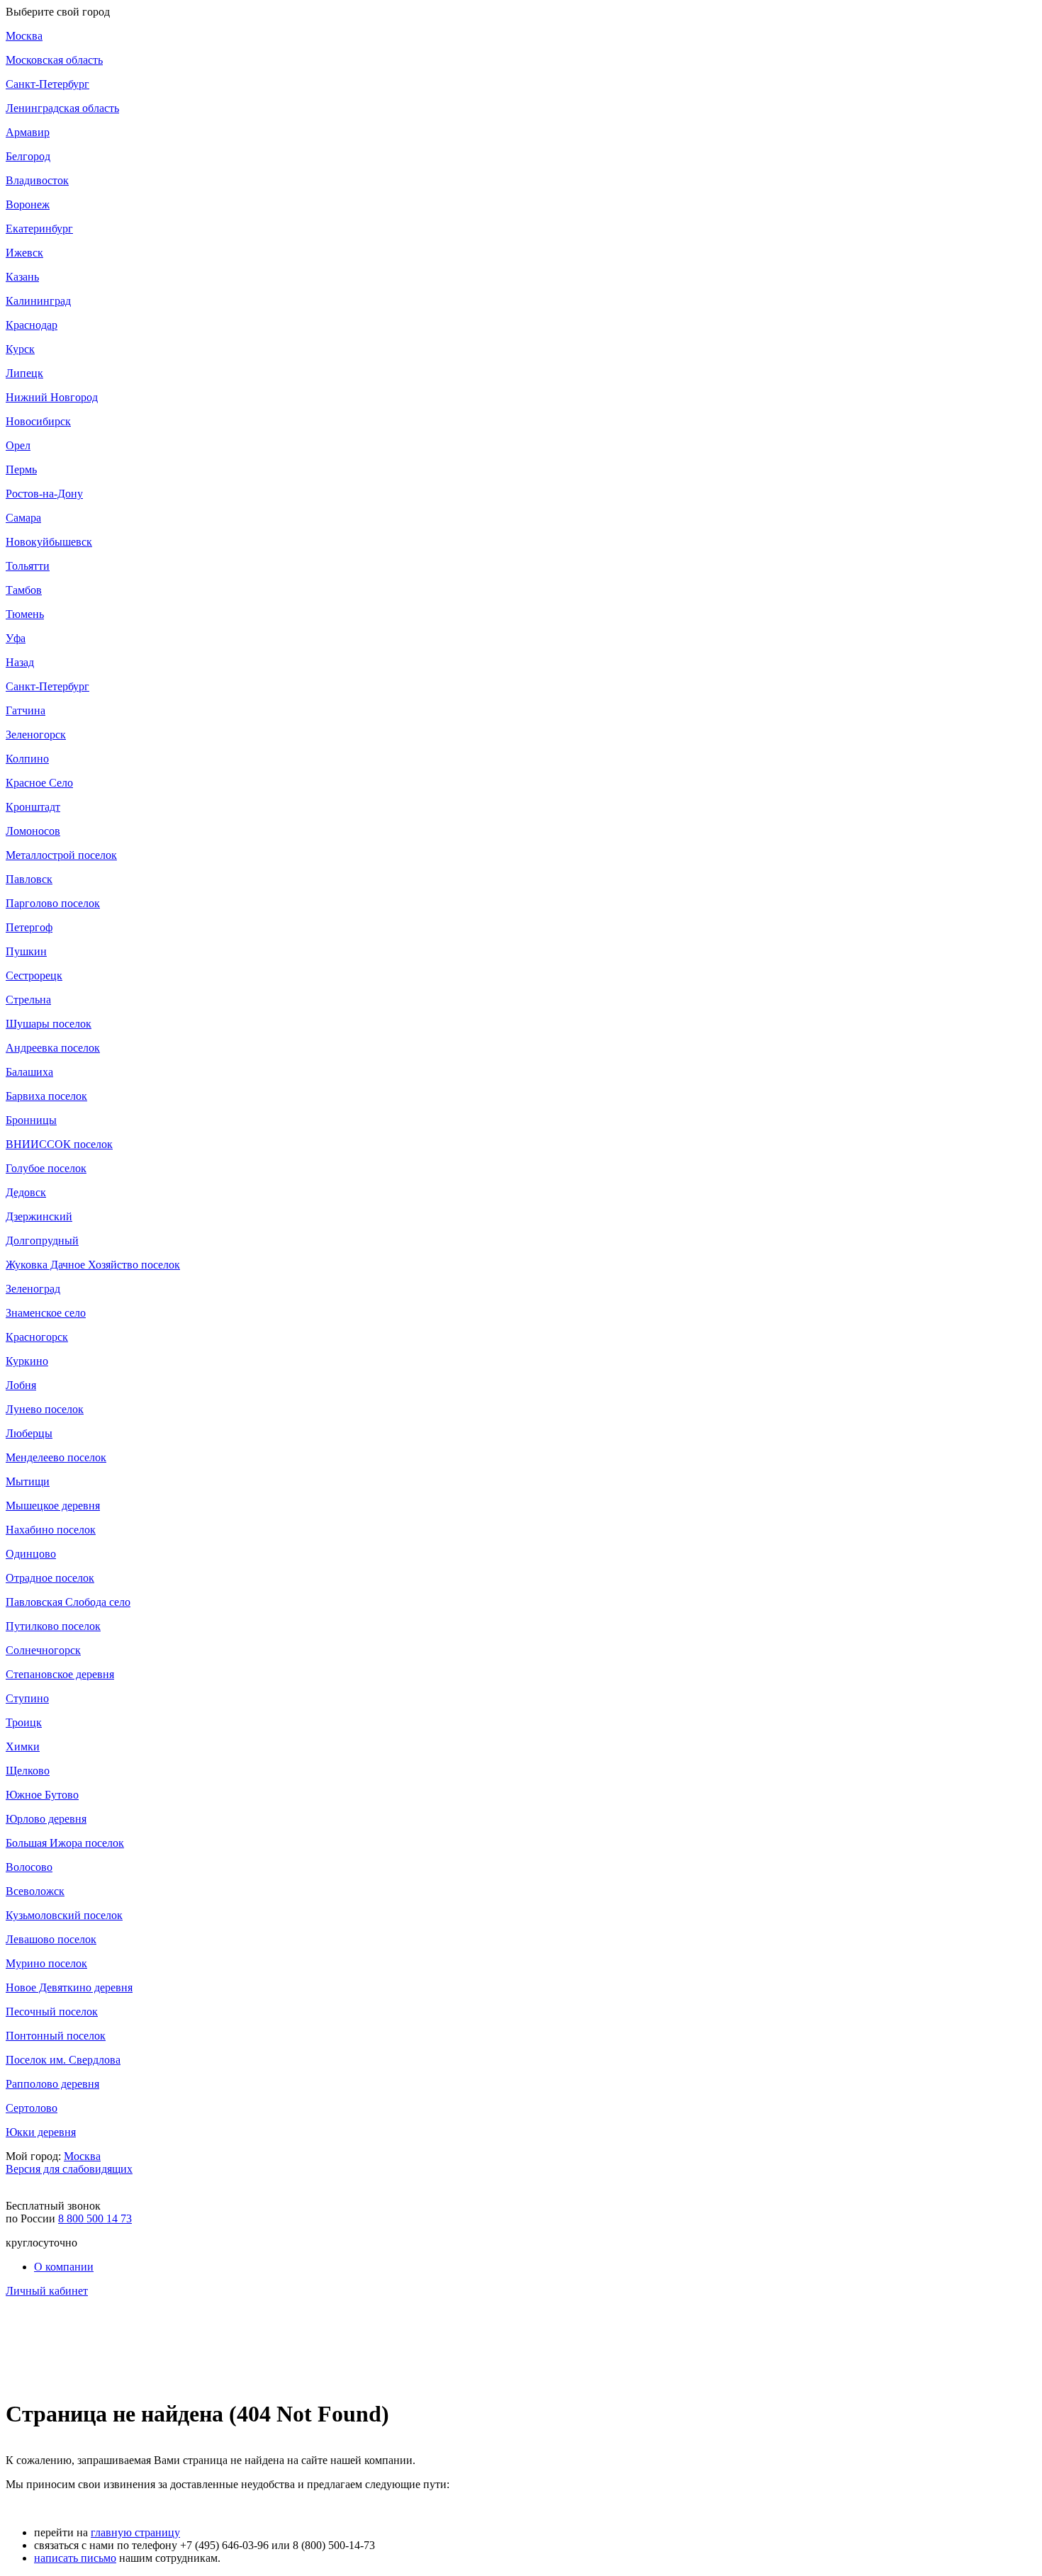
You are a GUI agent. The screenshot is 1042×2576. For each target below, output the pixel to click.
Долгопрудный (42, 1241)
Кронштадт (33, 807)
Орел (18, 445)
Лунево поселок (45, 1409)
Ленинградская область (62, 108)
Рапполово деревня (52, 2084)
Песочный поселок (52, 2012)
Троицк (24, 1722)
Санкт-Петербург (47, 84)
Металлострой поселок (61, 855)
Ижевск (24, 253)
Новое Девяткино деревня (69, 1987)
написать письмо (75, 2558)
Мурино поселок (46, 1963)
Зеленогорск (36, 735)
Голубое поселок (46, 1168)
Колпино (27, 759)
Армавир (28, 132)
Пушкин (26, 951)
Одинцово (31, 1554)
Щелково (28, 1771)
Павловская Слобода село (68, 1602)
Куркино (27, 1361)
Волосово (29, 1867)
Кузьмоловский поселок (64, 1915)
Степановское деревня (60, 1674)
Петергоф (29, 927)
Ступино (27, 1698)
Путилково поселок (53, 1626)
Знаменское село (46, 1313)
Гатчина (26, 710)
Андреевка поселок (53, 1048)
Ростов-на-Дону (44, 494)
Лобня (21, 1385)
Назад (20, 662)
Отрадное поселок (50, 1578)
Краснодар (32, 325)
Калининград (38, 301)
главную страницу (135, 2532)
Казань (22, 277)
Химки (23, 1747)
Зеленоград (33, 1289)
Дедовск (26, 1192)
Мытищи (28, 1481)
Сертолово (32, 2108)
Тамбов (24, 590)
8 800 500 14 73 (95, 2218)
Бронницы (31, 1120)
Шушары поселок (49, 1024)
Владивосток (37, 180)
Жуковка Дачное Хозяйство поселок (93, 1265)
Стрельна (28, 1000)
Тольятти (28, 566)
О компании (64, 2267)
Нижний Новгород (52, 397)
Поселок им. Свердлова (63, 2060)
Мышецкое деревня (53, 1506)
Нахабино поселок (51, 1530)
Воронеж (28, 204)
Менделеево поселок (56, 1457)
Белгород (28, 156)
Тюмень (25, 614)
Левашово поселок (51, 1939)
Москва (24, 36)
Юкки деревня (41, 2132)
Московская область (54, 60)
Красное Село (39, 783)
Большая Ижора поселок (65, 1843)
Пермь (21, 469)
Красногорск (37, 1337)
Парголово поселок (53, 903)
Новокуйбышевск (49, 542)
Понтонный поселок (56, 2036)
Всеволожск (35, 1891)
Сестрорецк (34, 975)
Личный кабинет (47, 2291)
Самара (23, 518)
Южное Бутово (42, 1795)
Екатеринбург (39, 229)
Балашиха (29, 1072)
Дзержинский (39, 1216)
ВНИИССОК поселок (59, 1144)
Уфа (16, 638)
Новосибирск (38, 421)
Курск (20, 349)
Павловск (29, 879)
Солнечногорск (43, 1650)
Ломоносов (33, 831)
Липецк (24, 373)
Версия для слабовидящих (69, 2169)
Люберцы (29, 1433)
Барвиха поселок (46, 1096)
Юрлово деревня (46, 1819)
